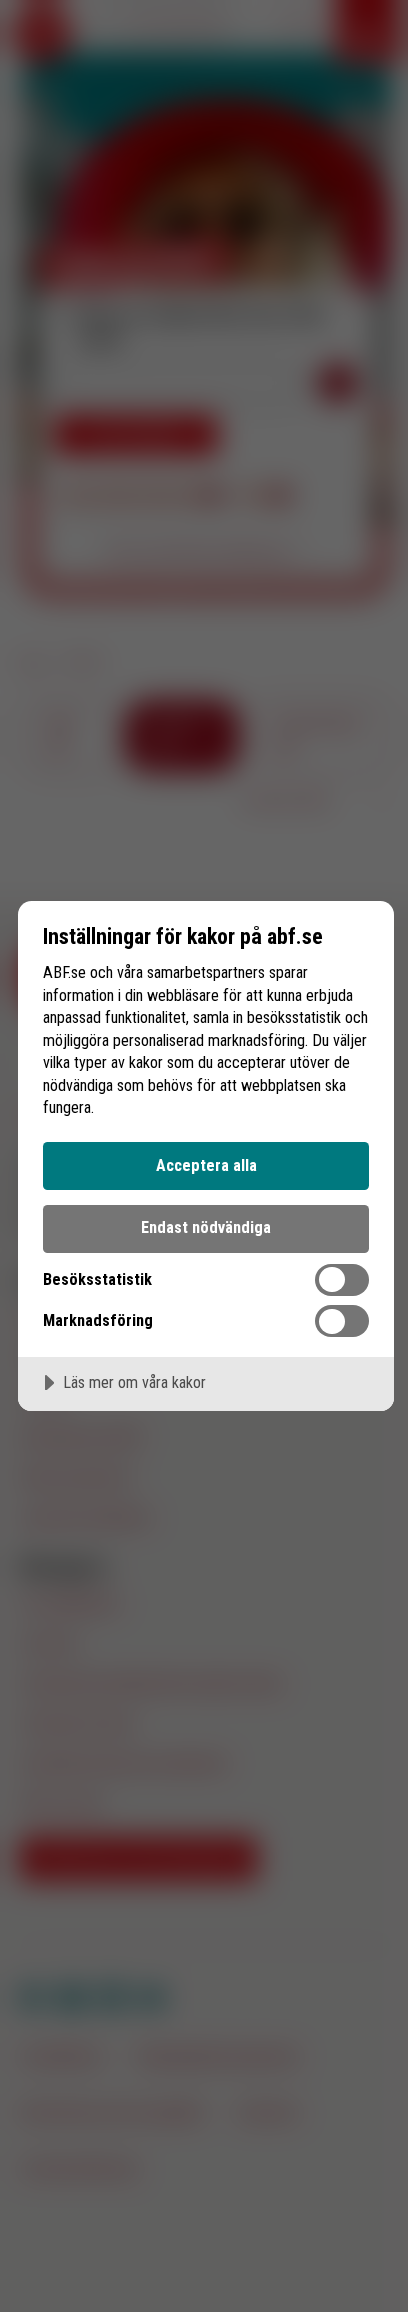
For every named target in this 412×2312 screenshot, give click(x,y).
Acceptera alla (206, 1165)
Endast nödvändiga (206, 1227)
